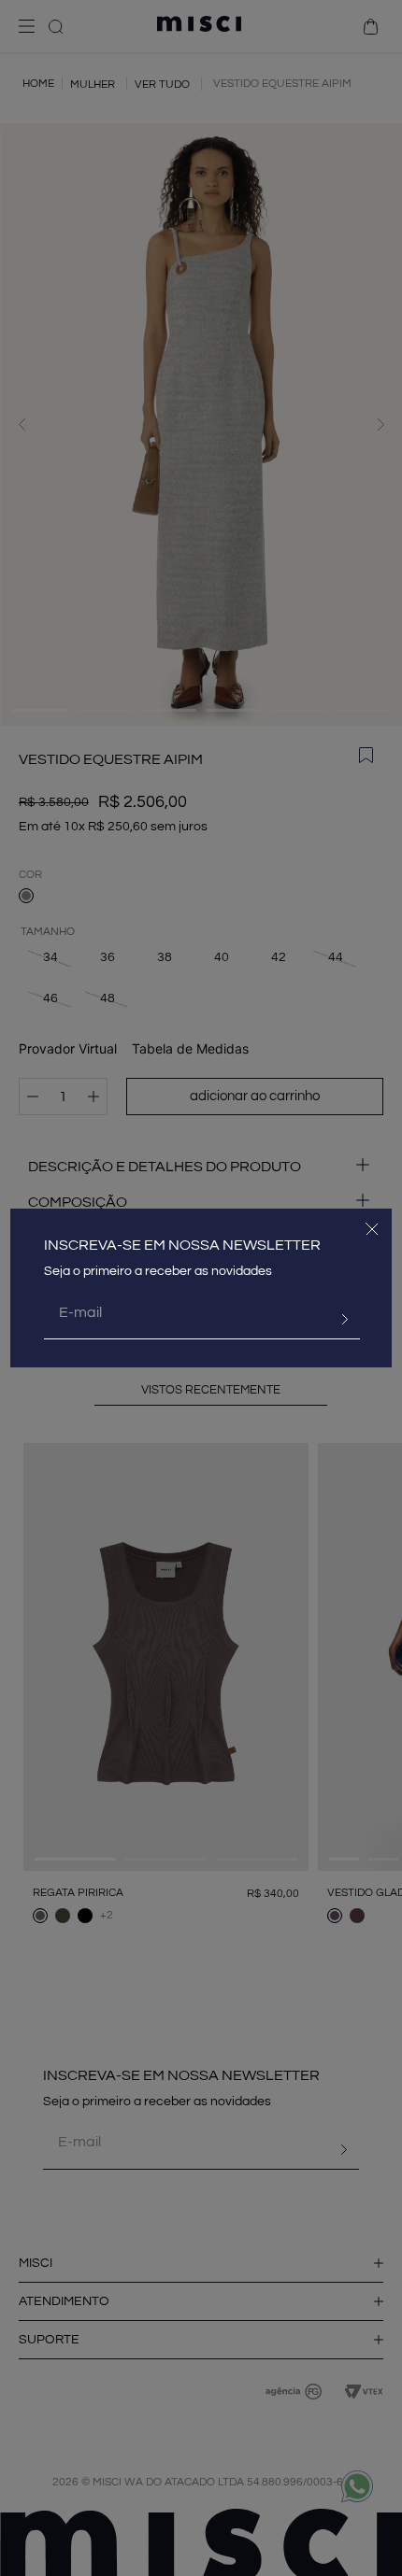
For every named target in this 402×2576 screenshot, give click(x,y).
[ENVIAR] (337, 1320)
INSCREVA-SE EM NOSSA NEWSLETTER (182, 1245)
